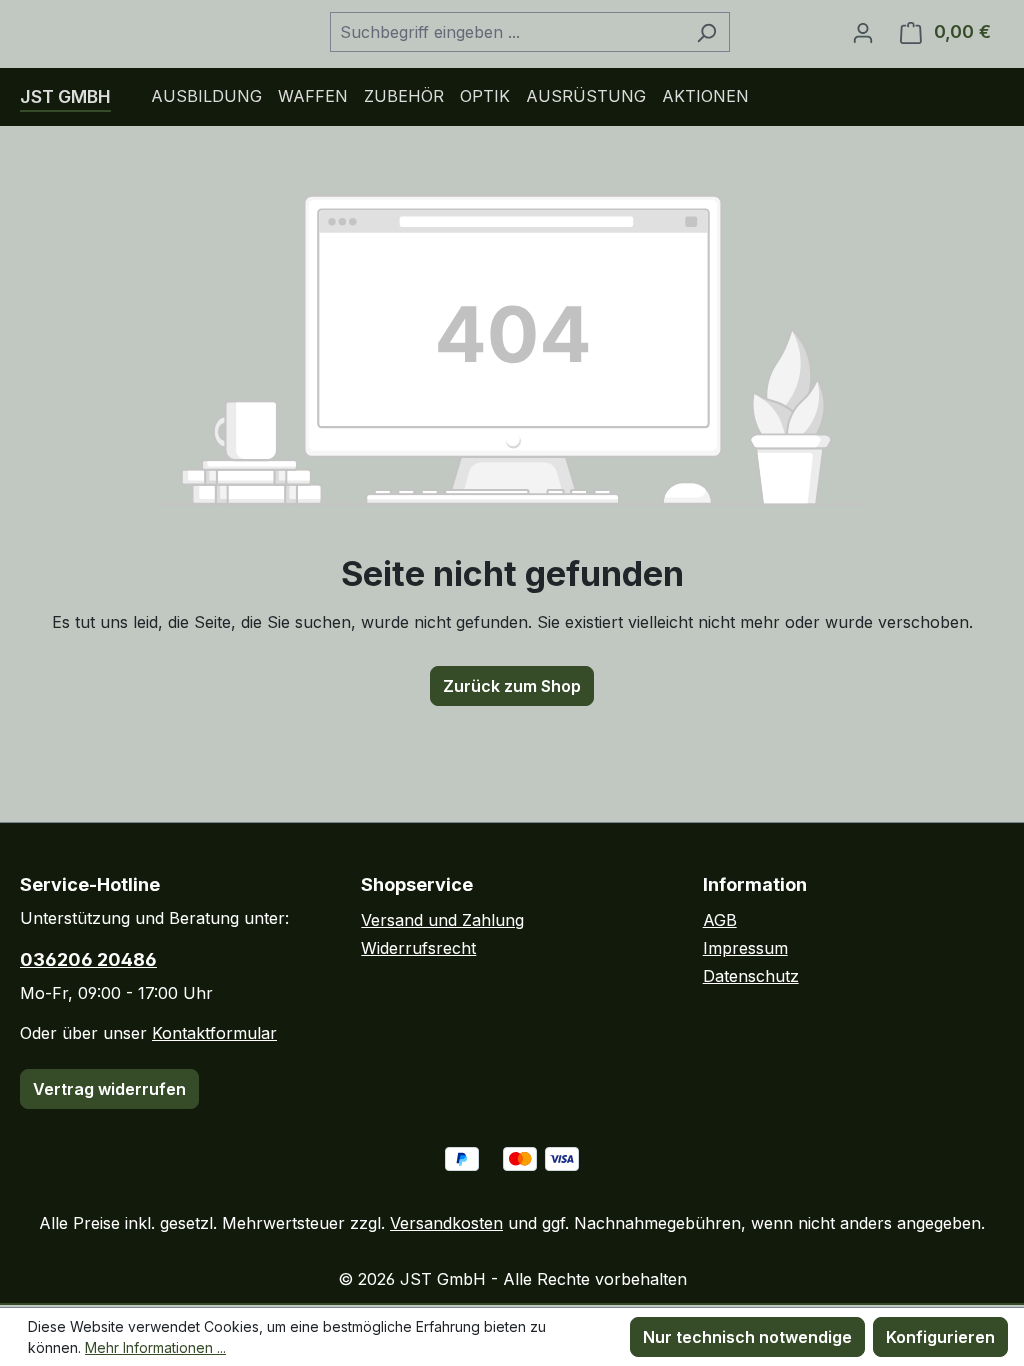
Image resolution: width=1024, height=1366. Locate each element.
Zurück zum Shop (512, 686)
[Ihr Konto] (863, 32)
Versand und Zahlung (442, 920)
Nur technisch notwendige (747, 1337)
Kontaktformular (214, 1033)
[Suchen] (706, 32)
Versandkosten (446, 1223)
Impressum (745, 948)
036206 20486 (88, 959)
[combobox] (507, 32)
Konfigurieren (940, 1337)
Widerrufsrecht (418, 948)
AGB (720, 920)
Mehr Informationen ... (155, 1347)
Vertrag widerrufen (109, 1089)
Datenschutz (751, 976)
